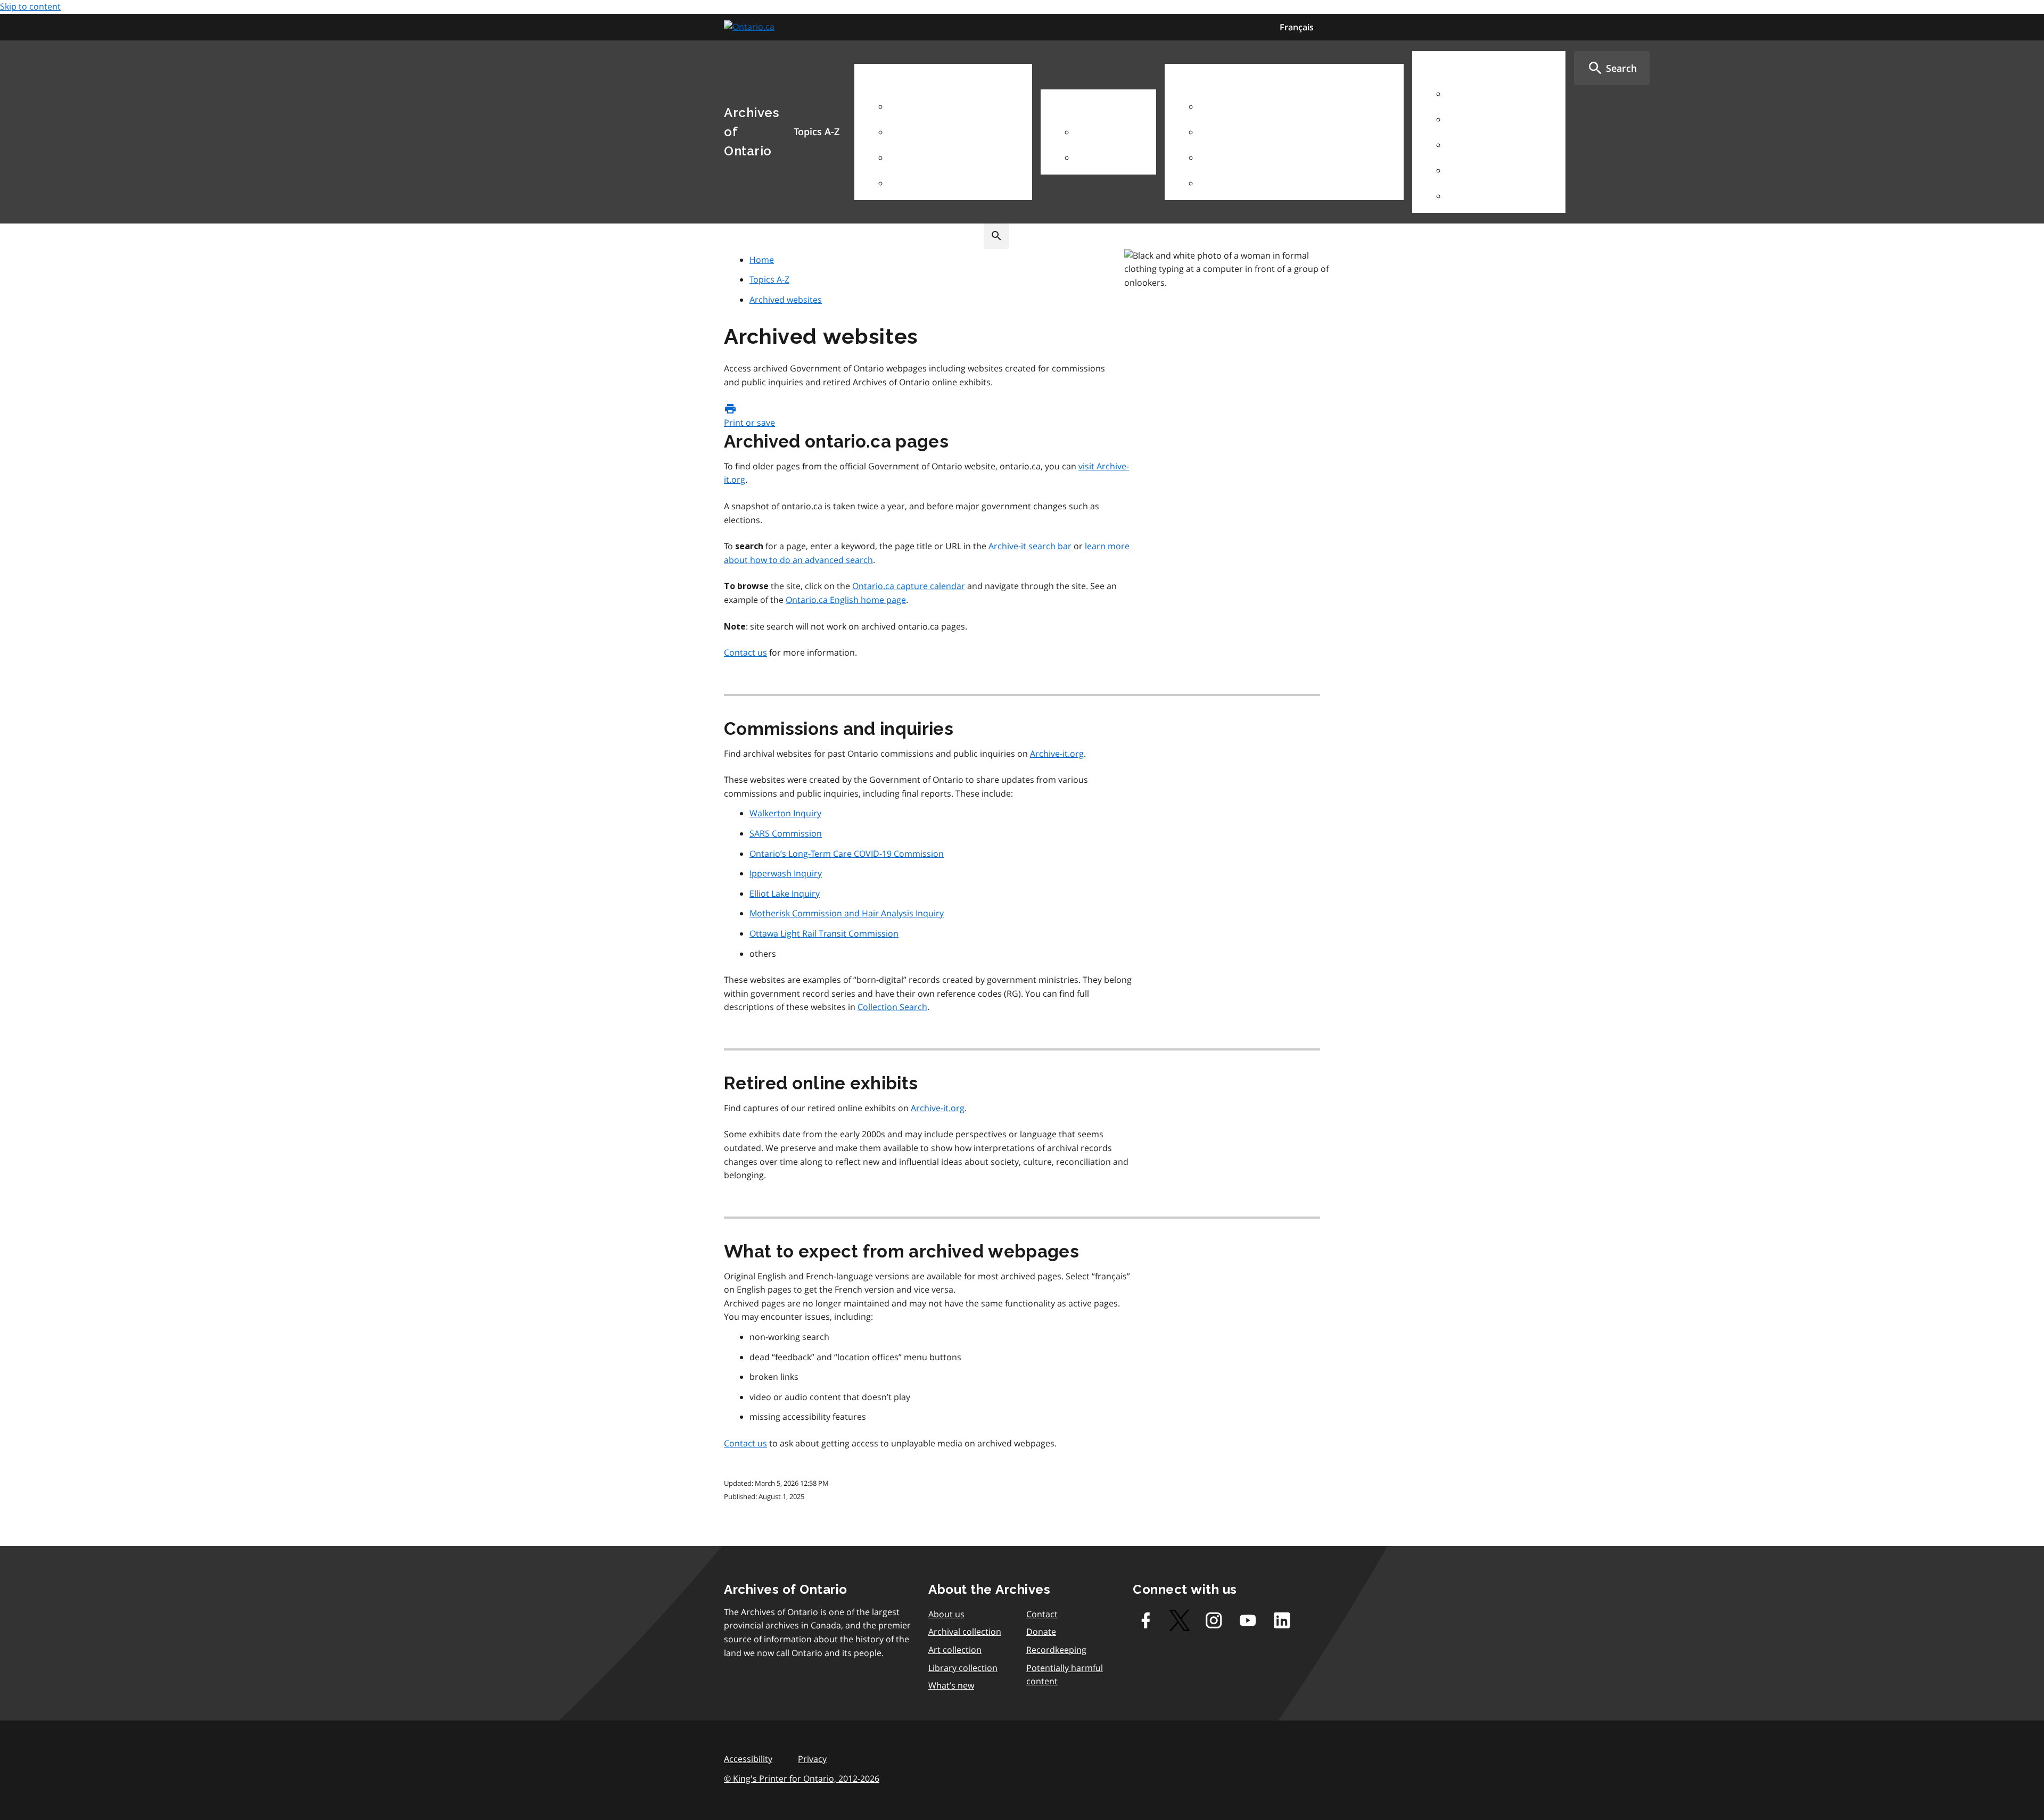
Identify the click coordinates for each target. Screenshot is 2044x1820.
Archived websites (786, 300)
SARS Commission (786, 833)
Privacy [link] (812, 1759)
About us (946, 1614)
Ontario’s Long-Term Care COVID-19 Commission (847, 854)
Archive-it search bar (1030, 546)
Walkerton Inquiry (785, 813)
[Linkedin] (1282, 1620)
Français (1297, 27)
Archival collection (965, 1632)
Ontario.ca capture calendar (909, 586)
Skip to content (30, 6)
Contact (1042, 1614)
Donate (1041, 1632)
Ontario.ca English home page (846, 600)
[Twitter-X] (1180, 1620)
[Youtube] (1248, 1620)
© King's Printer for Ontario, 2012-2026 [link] (802, 1778)
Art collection (955, 1650)
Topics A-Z (769, 279)
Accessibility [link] (748, 1759)
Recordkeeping (1056, 1650)
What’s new (951, 1685)
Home (762, 260)
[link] (751, 27)
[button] (1612, 68)
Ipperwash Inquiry (786, 873)
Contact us (745, 652)
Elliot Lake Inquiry (785, 894)
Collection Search (892, 1007)
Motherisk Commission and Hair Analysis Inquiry (847, 913)
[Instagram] (1214, 1620)
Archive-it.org (1057, 754)
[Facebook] (1145, 1620)
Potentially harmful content (1065, 1675)
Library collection (963, 1668)
